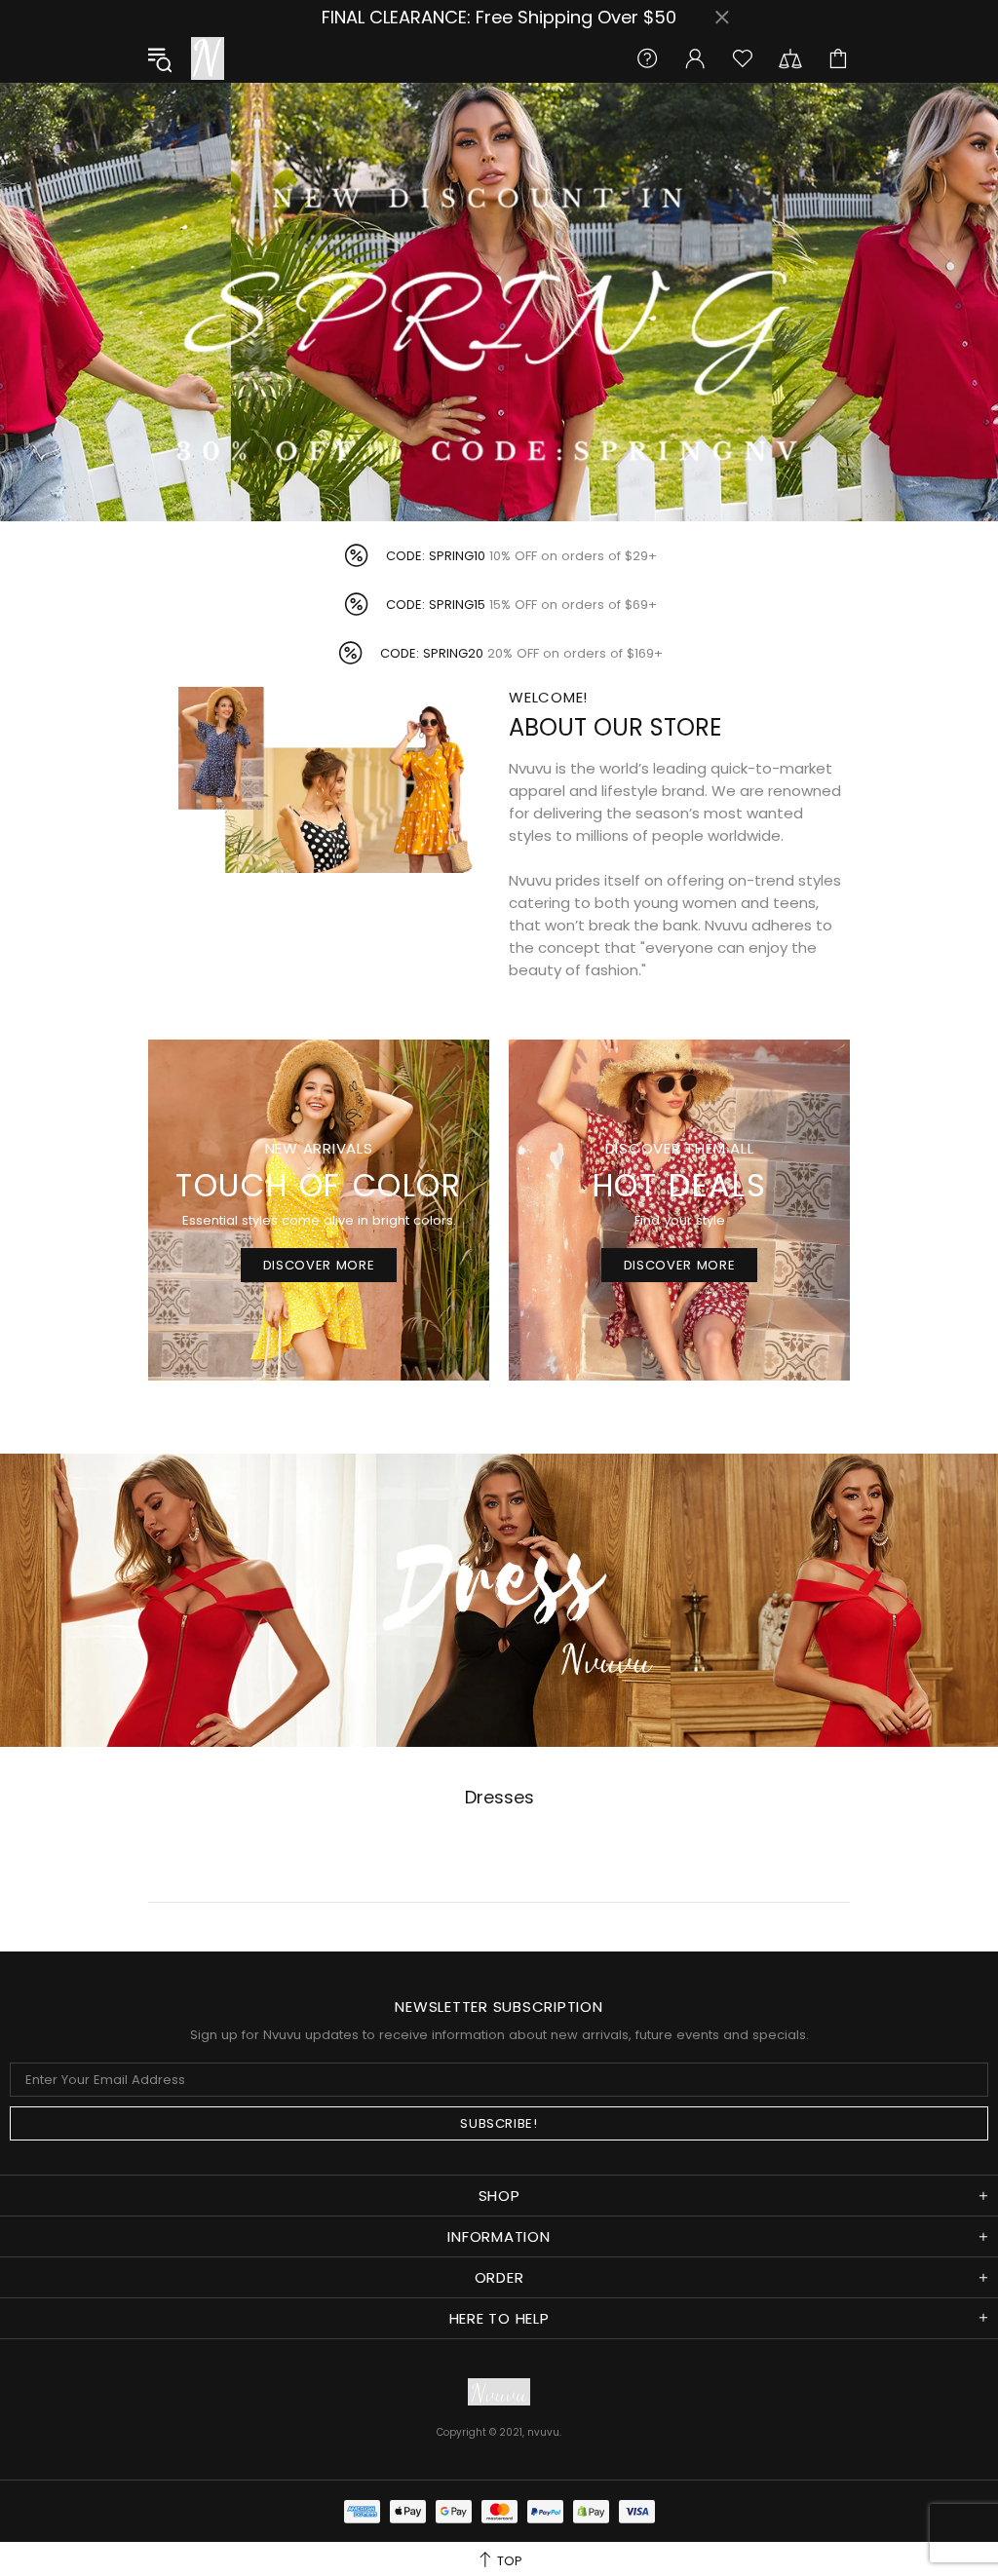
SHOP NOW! (499, 1396)
